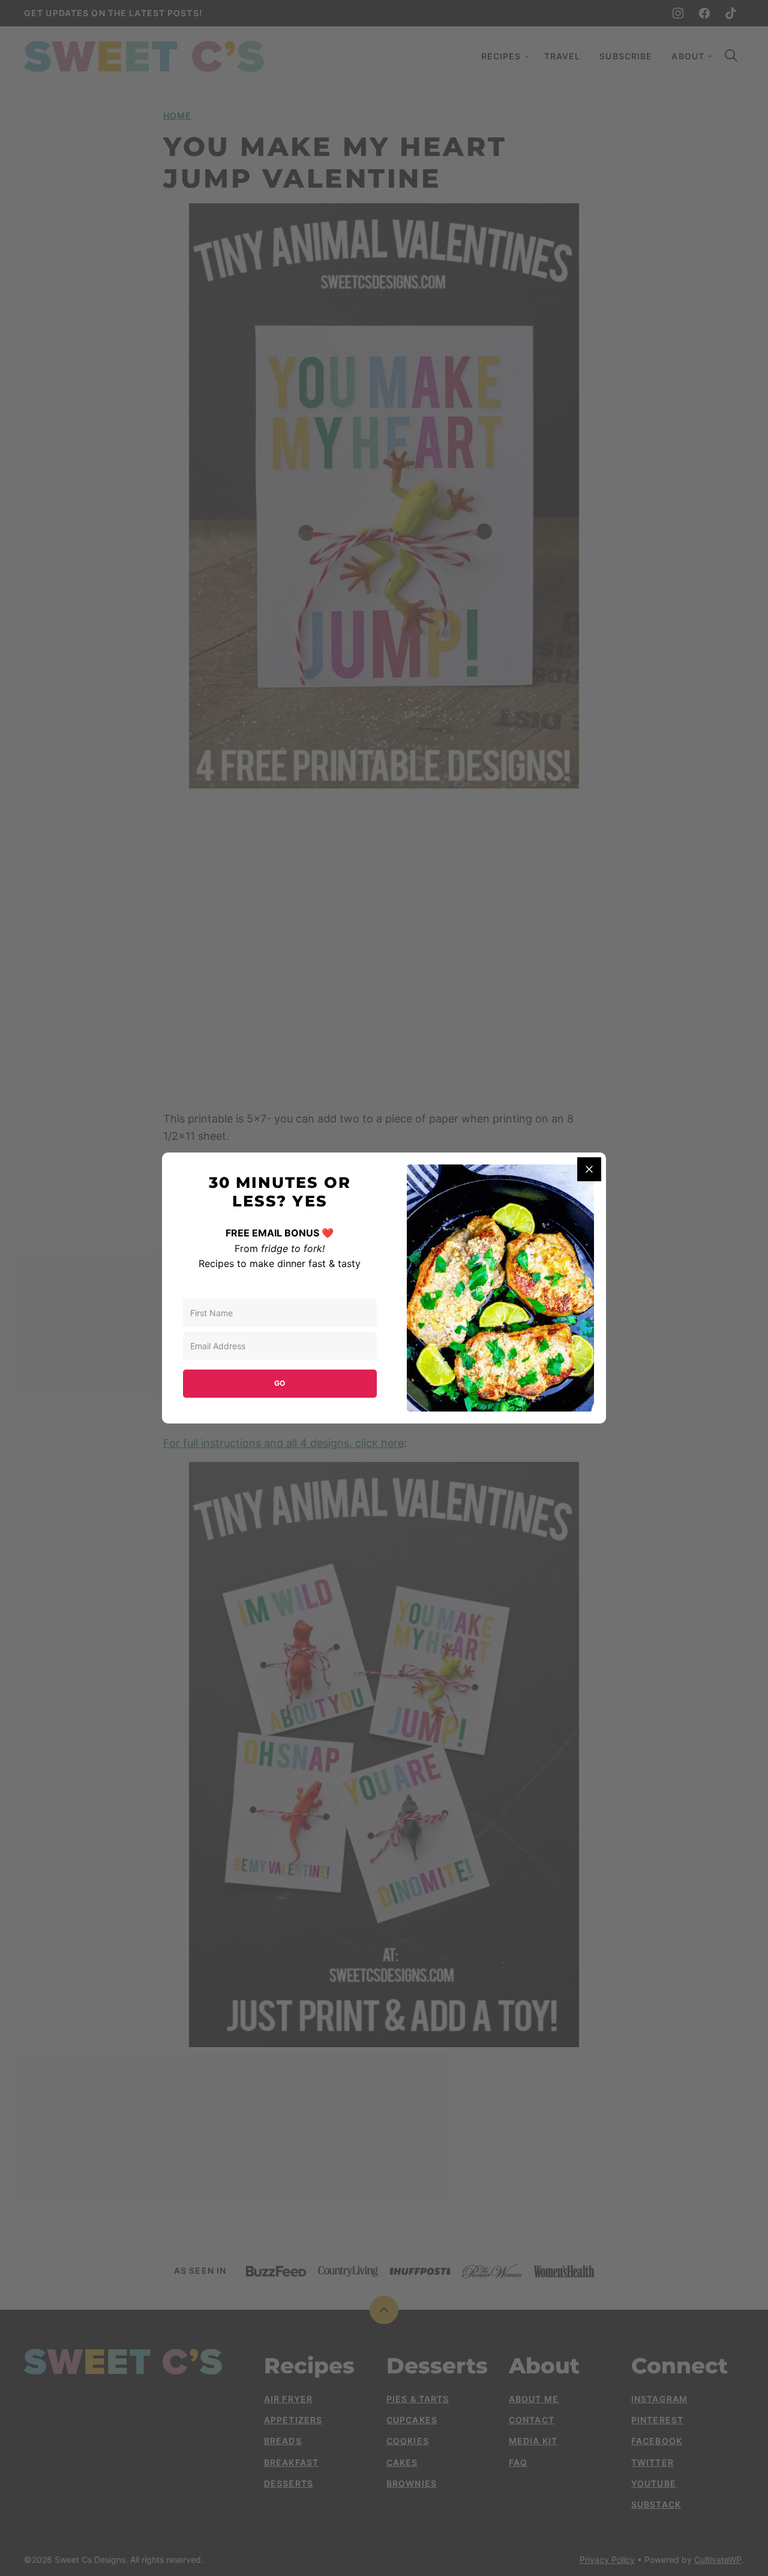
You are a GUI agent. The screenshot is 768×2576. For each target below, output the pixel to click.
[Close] (589, 1169)
